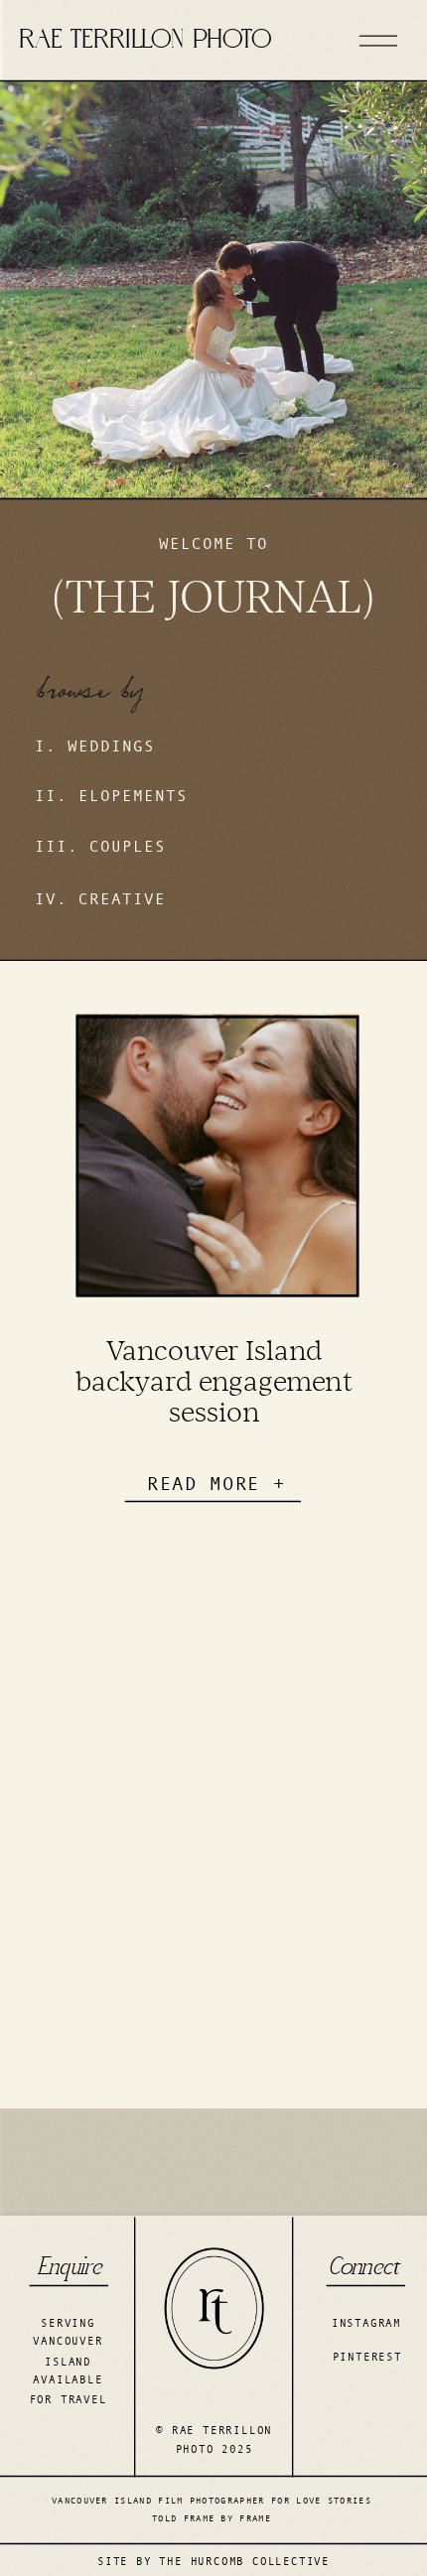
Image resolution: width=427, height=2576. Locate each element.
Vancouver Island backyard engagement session (214, 1380)
